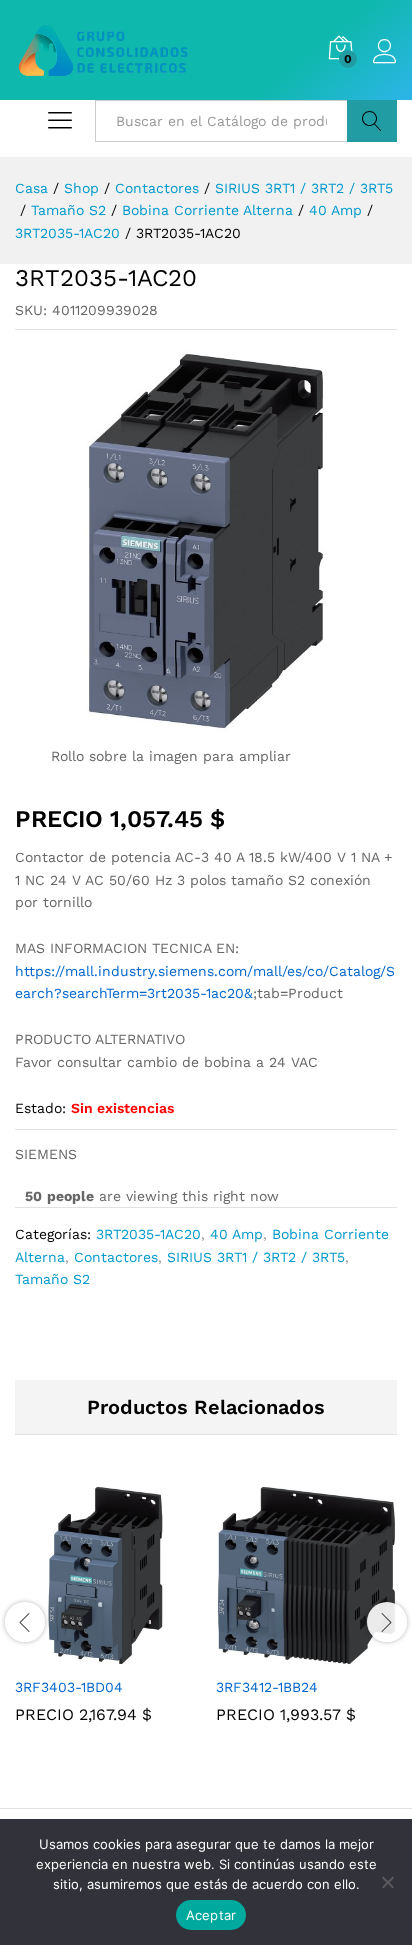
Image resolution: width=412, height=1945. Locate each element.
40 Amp (236, 1234)
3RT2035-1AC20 (148, 1234)
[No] (387, 1882)
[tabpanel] (105, 1618)
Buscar (372, 121)
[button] (83, 1654)
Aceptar (211, 1915)
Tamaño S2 (52, 1279)
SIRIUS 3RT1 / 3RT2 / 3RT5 (256, 1257)
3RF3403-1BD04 (69, 1687)
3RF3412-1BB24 (267, 1687)
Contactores (116, 1257)
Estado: (40, 1108)
